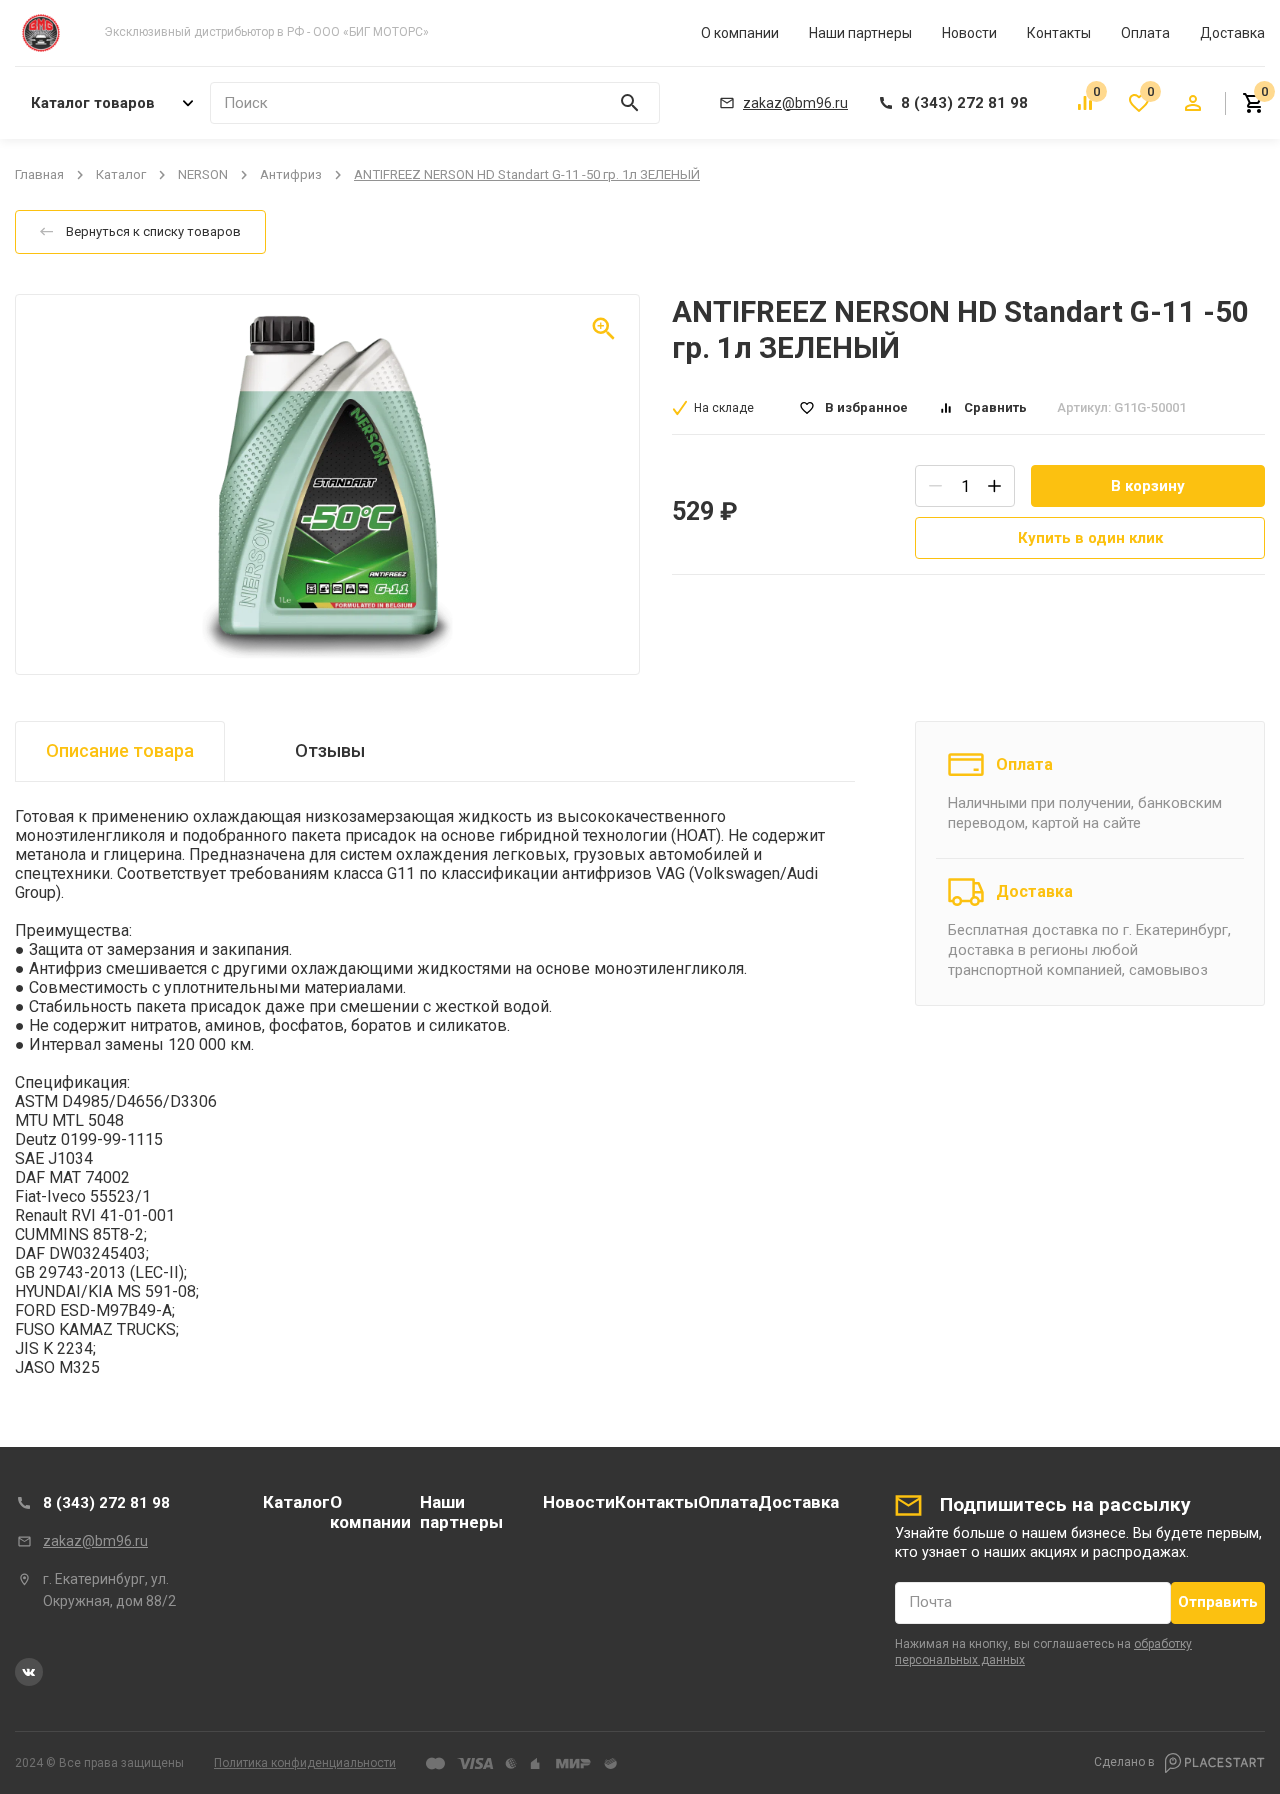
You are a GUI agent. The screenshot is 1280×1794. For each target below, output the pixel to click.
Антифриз (291, 174)
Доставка (1232, 33)
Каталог (121, 174)
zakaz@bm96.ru (95, 1541)
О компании (740, 33)
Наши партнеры (860, 33)
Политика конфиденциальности (305, 1763)
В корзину (1148, 486)
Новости (969, 33)
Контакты (1059, 33)
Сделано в (1126, 1762)
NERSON (203, 174)
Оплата (1145, 33)
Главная (39, 174)
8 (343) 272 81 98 (106, 1503)
